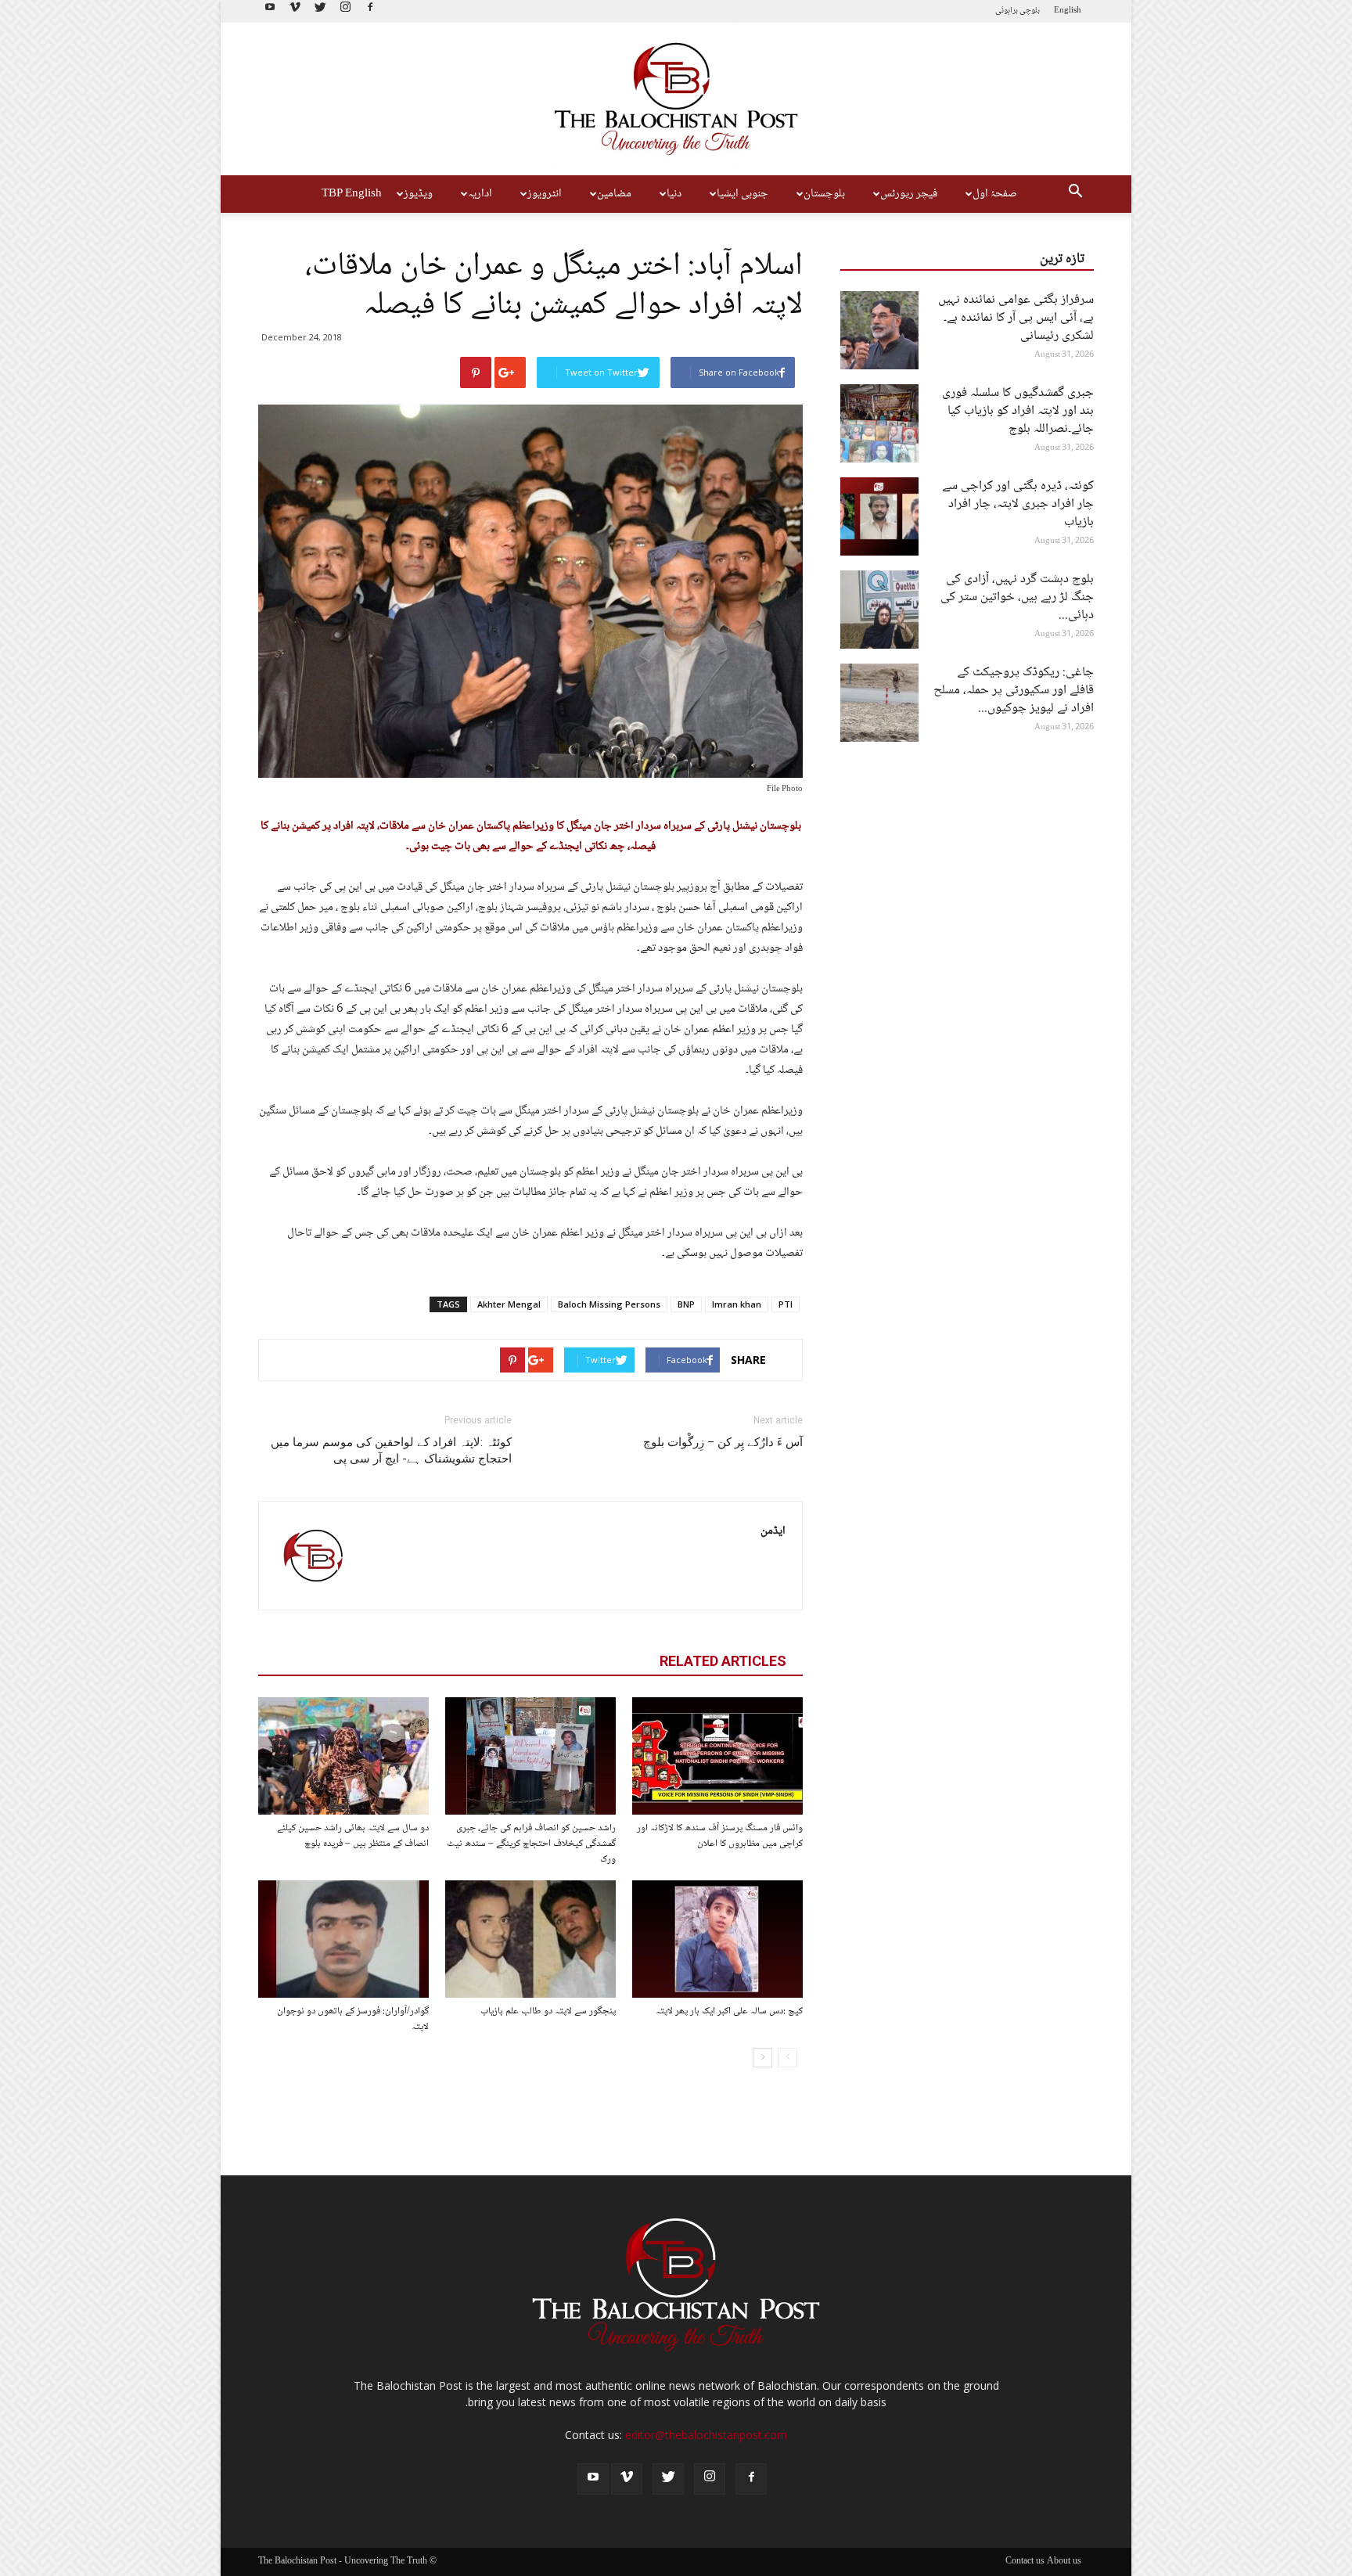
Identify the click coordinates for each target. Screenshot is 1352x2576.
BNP (686, 1304)
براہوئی (1007, 11)
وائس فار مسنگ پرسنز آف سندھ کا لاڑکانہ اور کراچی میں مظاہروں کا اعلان (720, 1836)
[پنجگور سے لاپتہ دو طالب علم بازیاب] (530, 1939)
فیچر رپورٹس (909, 194)
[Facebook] (370, 11)
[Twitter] (320, 11)
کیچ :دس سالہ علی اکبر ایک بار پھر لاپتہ (729, 2011)
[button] (1075, 194)
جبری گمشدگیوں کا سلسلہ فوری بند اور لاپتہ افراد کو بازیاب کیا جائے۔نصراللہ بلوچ (1018, 411)
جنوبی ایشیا (743, 194)
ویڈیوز (418, 194)
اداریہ (480, 194)
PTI (786, 1304)
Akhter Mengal (509, 1304)
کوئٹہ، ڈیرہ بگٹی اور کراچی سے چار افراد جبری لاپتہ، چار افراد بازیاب (1018, 504)
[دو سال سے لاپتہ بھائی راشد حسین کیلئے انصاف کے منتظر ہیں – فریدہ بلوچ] (343, 1756)
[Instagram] (345, 11)
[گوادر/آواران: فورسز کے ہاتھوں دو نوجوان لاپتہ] (343, 1939)
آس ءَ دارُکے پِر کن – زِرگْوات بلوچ (723, 1442)
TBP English (352, 194)
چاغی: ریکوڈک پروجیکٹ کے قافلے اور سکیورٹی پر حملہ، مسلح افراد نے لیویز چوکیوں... (1014, 691)
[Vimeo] (295, 11)
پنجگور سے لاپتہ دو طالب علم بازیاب (548, 2011)
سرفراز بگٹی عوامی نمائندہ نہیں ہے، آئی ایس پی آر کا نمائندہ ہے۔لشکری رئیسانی (1016, 318)
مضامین (614, 194)
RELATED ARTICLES (723, 1661)
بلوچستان (824, 194)
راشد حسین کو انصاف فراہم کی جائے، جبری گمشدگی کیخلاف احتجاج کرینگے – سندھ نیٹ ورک (531, 1844)
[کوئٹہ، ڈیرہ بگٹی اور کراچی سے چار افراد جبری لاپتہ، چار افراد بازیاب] (879, 516)
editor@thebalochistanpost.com (706, 2435)
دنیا (674, 194)
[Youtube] (270, 11)
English (1068, 11)
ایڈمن (773, 1531)
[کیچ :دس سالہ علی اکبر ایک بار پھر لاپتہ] (717, 1939)
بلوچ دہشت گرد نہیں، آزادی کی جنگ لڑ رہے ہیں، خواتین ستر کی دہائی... (1017, 597)
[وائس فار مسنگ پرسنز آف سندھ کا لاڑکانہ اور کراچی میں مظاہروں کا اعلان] (717, 1756)
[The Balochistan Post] (676, 99)
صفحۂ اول (995, 194)
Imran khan (737, 1304)
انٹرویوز (545, 194)
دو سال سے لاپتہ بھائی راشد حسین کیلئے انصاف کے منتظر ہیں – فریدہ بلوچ (353, 1836)
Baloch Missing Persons (609, 1304)
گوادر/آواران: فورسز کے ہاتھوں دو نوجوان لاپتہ (353, 2019)
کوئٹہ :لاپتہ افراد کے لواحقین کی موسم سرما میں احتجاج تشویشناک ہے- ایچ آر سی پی (391, 1450)
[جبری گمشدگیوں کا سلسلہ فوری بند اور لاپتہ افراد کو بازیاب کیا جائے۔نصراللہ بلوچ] (879, 423)
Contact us (1025, 2562)
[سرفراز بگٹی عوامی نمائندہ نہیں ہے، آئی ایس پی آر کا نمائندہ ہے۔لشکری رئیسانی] (879, 330)
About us (1064, 2562)
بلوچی (1030, 11)
